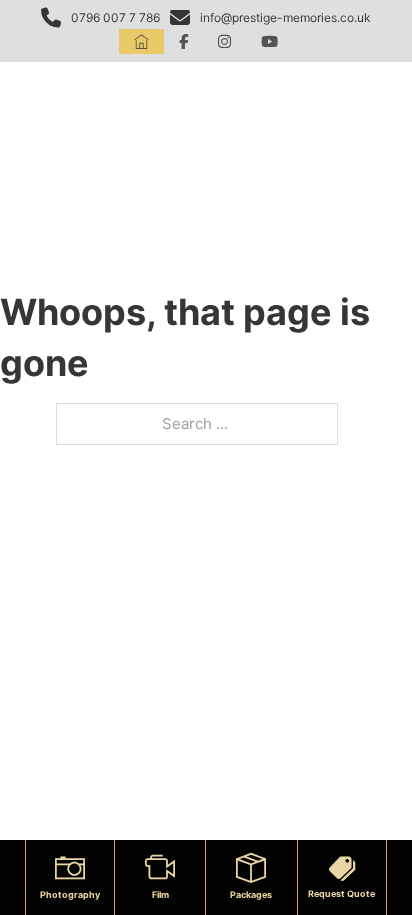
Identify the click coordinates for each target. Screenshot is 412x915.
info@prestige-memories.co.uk (285, 17)
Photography (70, 894)
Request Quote (341, 893)
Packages (251, 894)
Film (160, 894)
